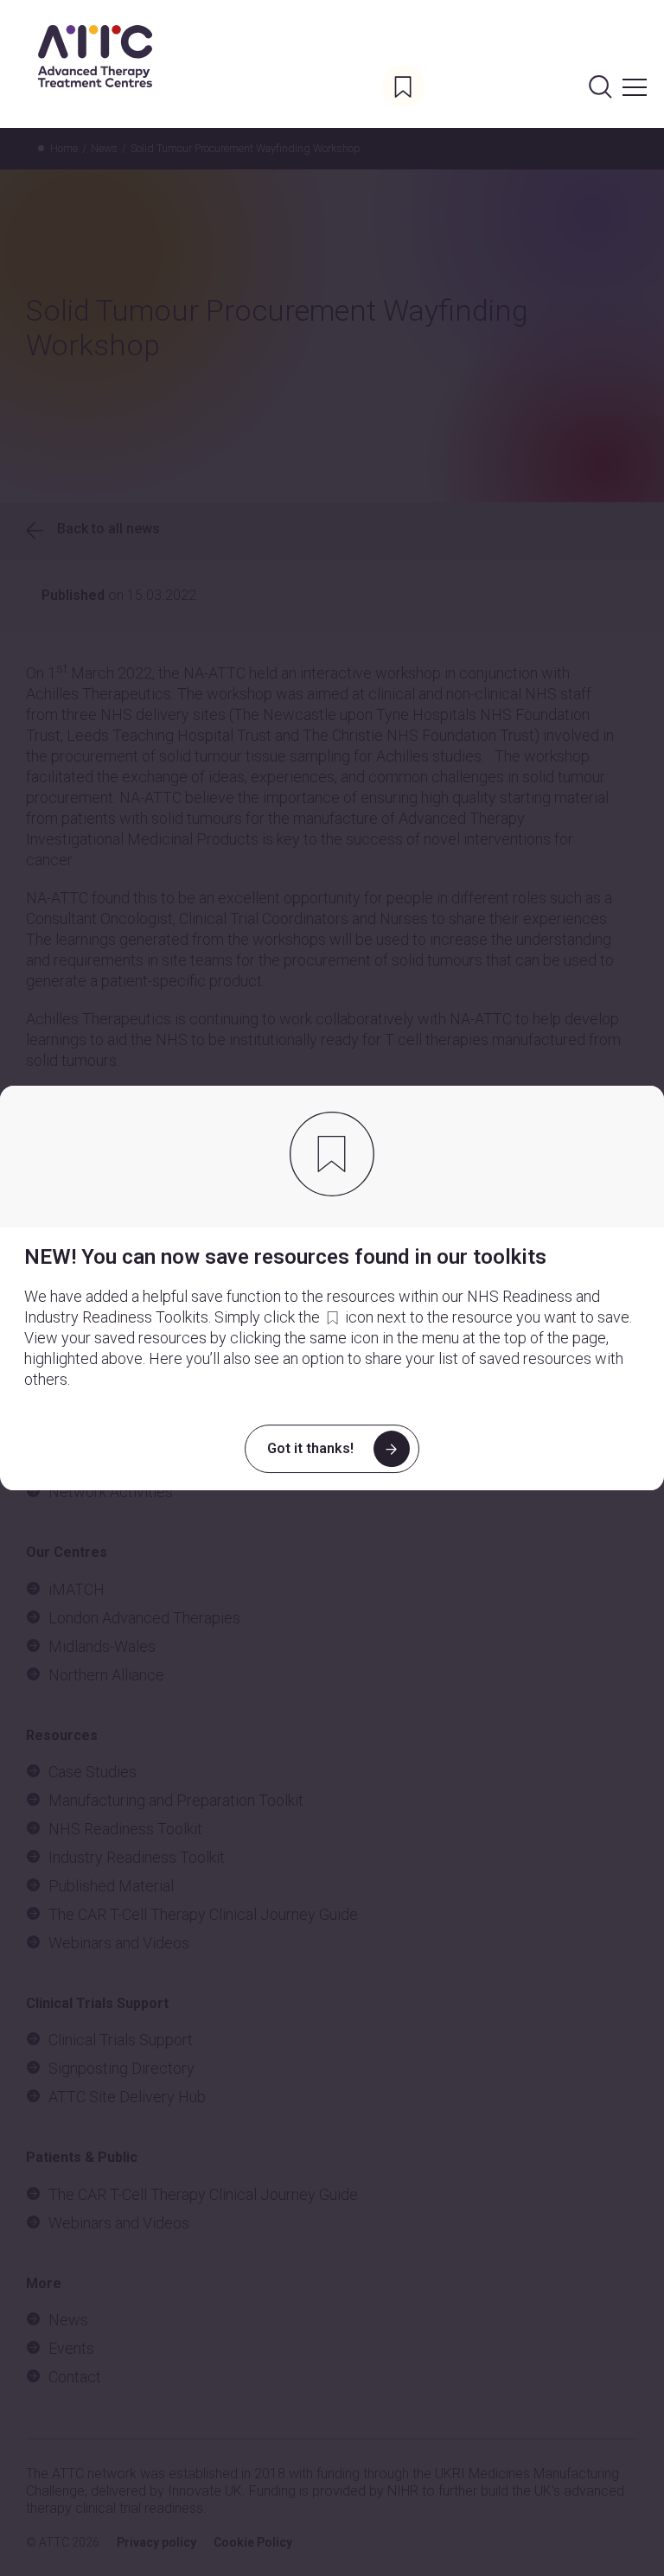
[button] (635, 70)
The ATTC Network (95, 56)
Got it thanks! (310, 1448)
